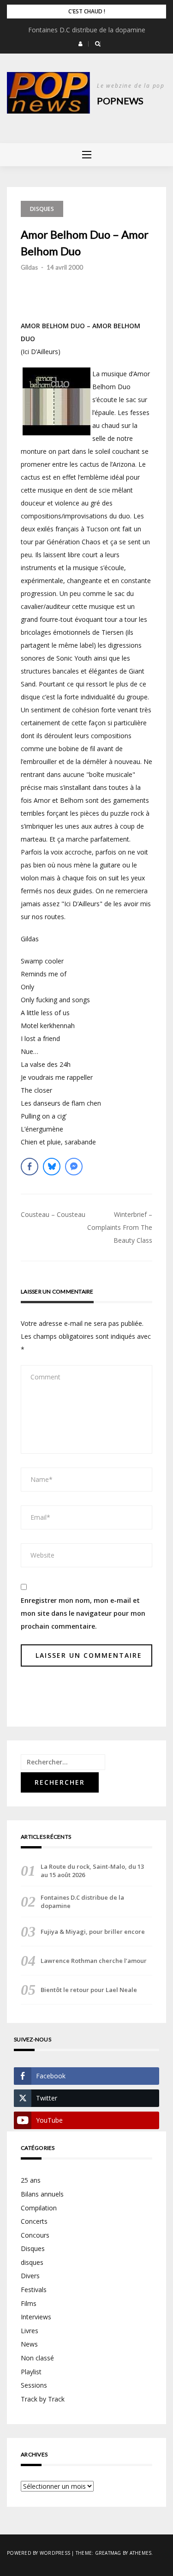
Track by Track (43, 2399)
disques (32, 2262)
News (29, 2344)
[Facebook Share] (30, 1167)
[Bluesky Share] (52, 1167)
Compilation (39, 2208)
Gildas (29, 267)
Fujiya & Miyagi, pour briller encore (93, 1932)
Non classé (37, 2358)
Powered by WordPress (39, 2553)
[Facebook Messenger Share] (74, 1167)
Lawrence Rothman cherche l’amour (94, 1961)
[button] (81, 44)
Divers (30, 2276)
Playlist (31, 2372)
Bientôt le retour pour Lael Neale (89, 1990)
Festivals (34, 2290)
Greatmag (108, 2553)
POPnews (120, 101)
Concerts (34, 2221)
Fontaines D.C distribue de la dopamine (87, 30)
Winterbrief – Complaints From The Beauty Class (120, 1227)
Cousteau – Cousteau (53, 1214)
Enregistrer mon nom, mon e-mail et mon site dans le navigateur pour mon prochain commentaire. (83, 1613)
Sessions (34, 2385)
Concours (35, 2235)
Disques (42, 209)
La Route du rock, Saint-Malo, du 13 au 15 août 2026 (92, 1871)
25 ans (31, 2180)
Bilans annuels (42, 2194)
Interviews (36, 2317)
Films (29, 2303)
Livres (30, 2331)
